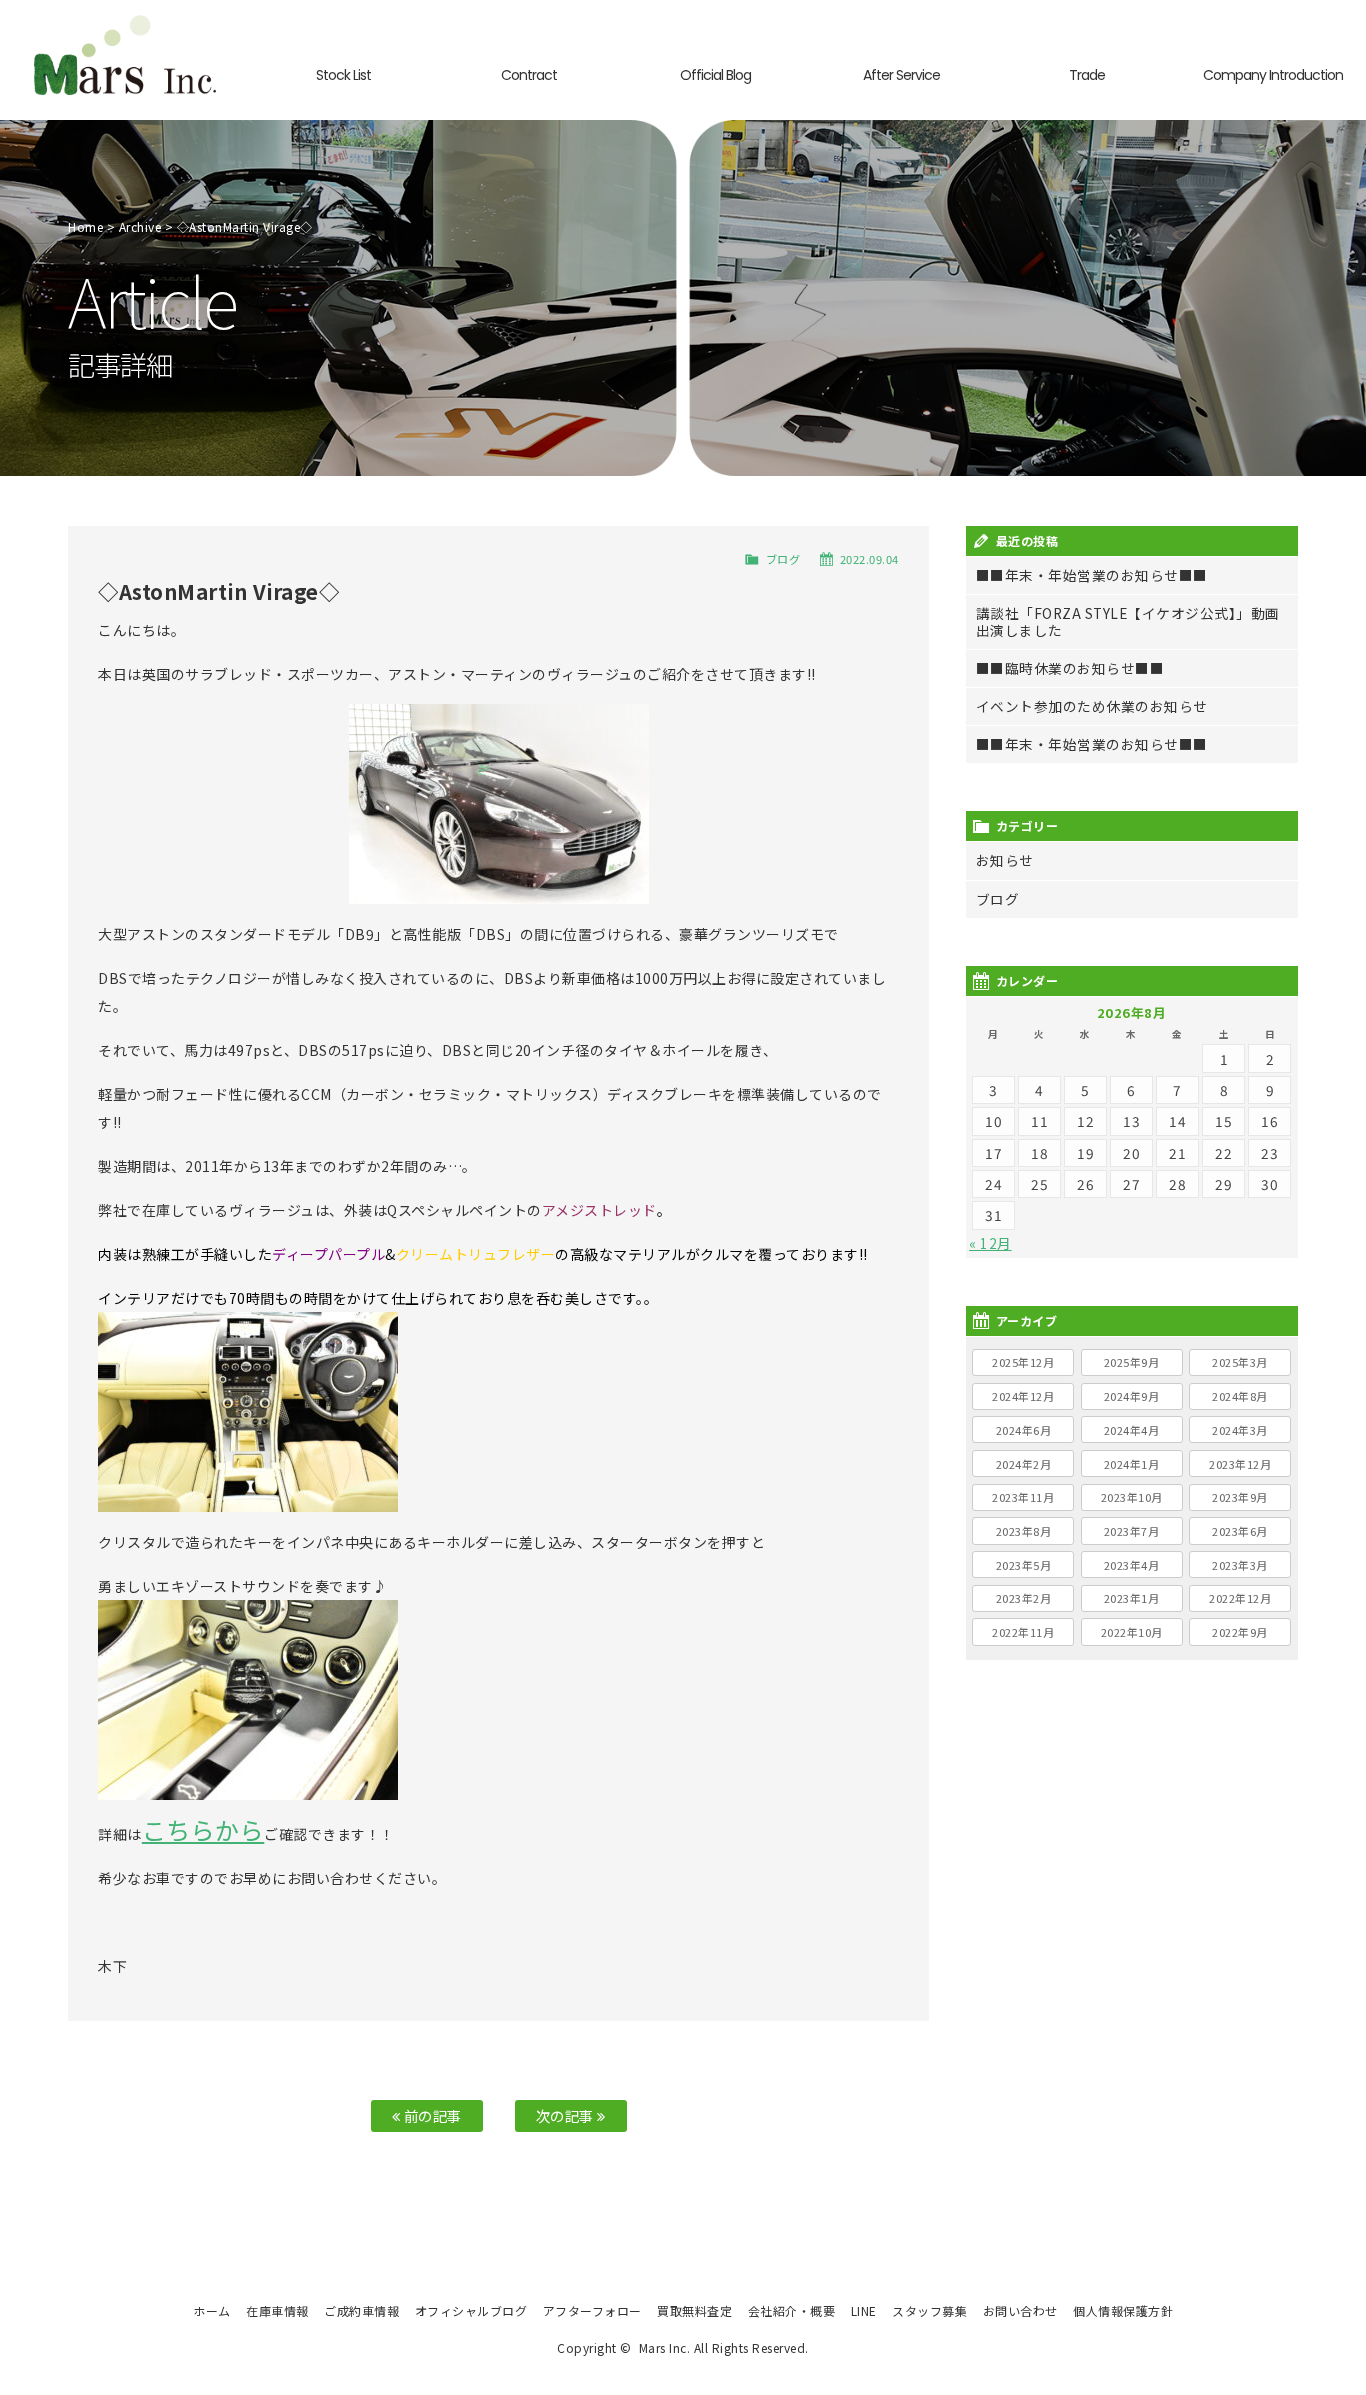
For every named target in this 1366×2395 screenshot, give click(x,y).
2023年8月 (1024, 1531)
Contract (529, 75)
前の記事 (431, 2115)
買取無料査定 (694, 2310)
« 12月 (990, 1243)
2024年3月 (1240, 1430)
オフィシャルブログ (471, 2310)
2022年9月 (1240, 1632)
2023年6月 (1240, 1531)
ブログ (783, 559)
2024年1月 (1132, 1464)
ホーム (212, 2310)
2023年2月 (1024, 1598)
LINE (864, 2310)
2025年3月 (1240, 1362)
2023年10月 (1132, 1497)
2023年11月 (1023, 1497)
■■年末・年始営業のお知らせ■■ (1092, 575)
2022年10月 (1132, 1632)
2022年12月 (1240, 1598)
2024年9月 (1132, 1396)
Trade (1087, 75)
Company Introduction (1273, 75)
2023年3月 (1240, 1565)
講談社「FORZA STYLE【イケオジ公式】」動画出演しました (1128, 621)
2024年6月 (1024, 1430)
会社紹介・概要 (792, 2310)
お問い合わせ (1020, 2310)
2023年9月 (1240, 1497)
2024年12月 (1023, 1396)
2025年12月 (1023, 1362)
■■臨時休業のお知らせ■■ (1070, 668)
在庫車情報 (277, 2310)
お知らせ (1005, 860)
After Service (901, 75)
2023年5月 (1024, 1565)
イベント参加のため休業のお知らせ (1092, 706)
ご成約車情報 (361, 2310)
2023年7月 (1132, 1531)
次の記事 (567, 2115)
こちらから (203, 1829)
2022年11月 (1023, 1632)
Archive (140, 226)
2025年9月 (1132, 1362)
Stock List (343, 75)
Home (85, 226)
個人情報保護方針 (1123, 2310)
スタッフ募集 (929, 2310)
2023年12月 (1240, 1464)
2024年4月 (1132, 1430)
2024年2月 (1024, 1464)
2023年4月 (1132, 1565)
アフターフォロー (592, 2310)
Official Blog (715, 75)
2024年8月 (1240, 1396)
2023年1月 (1132, 1598)
